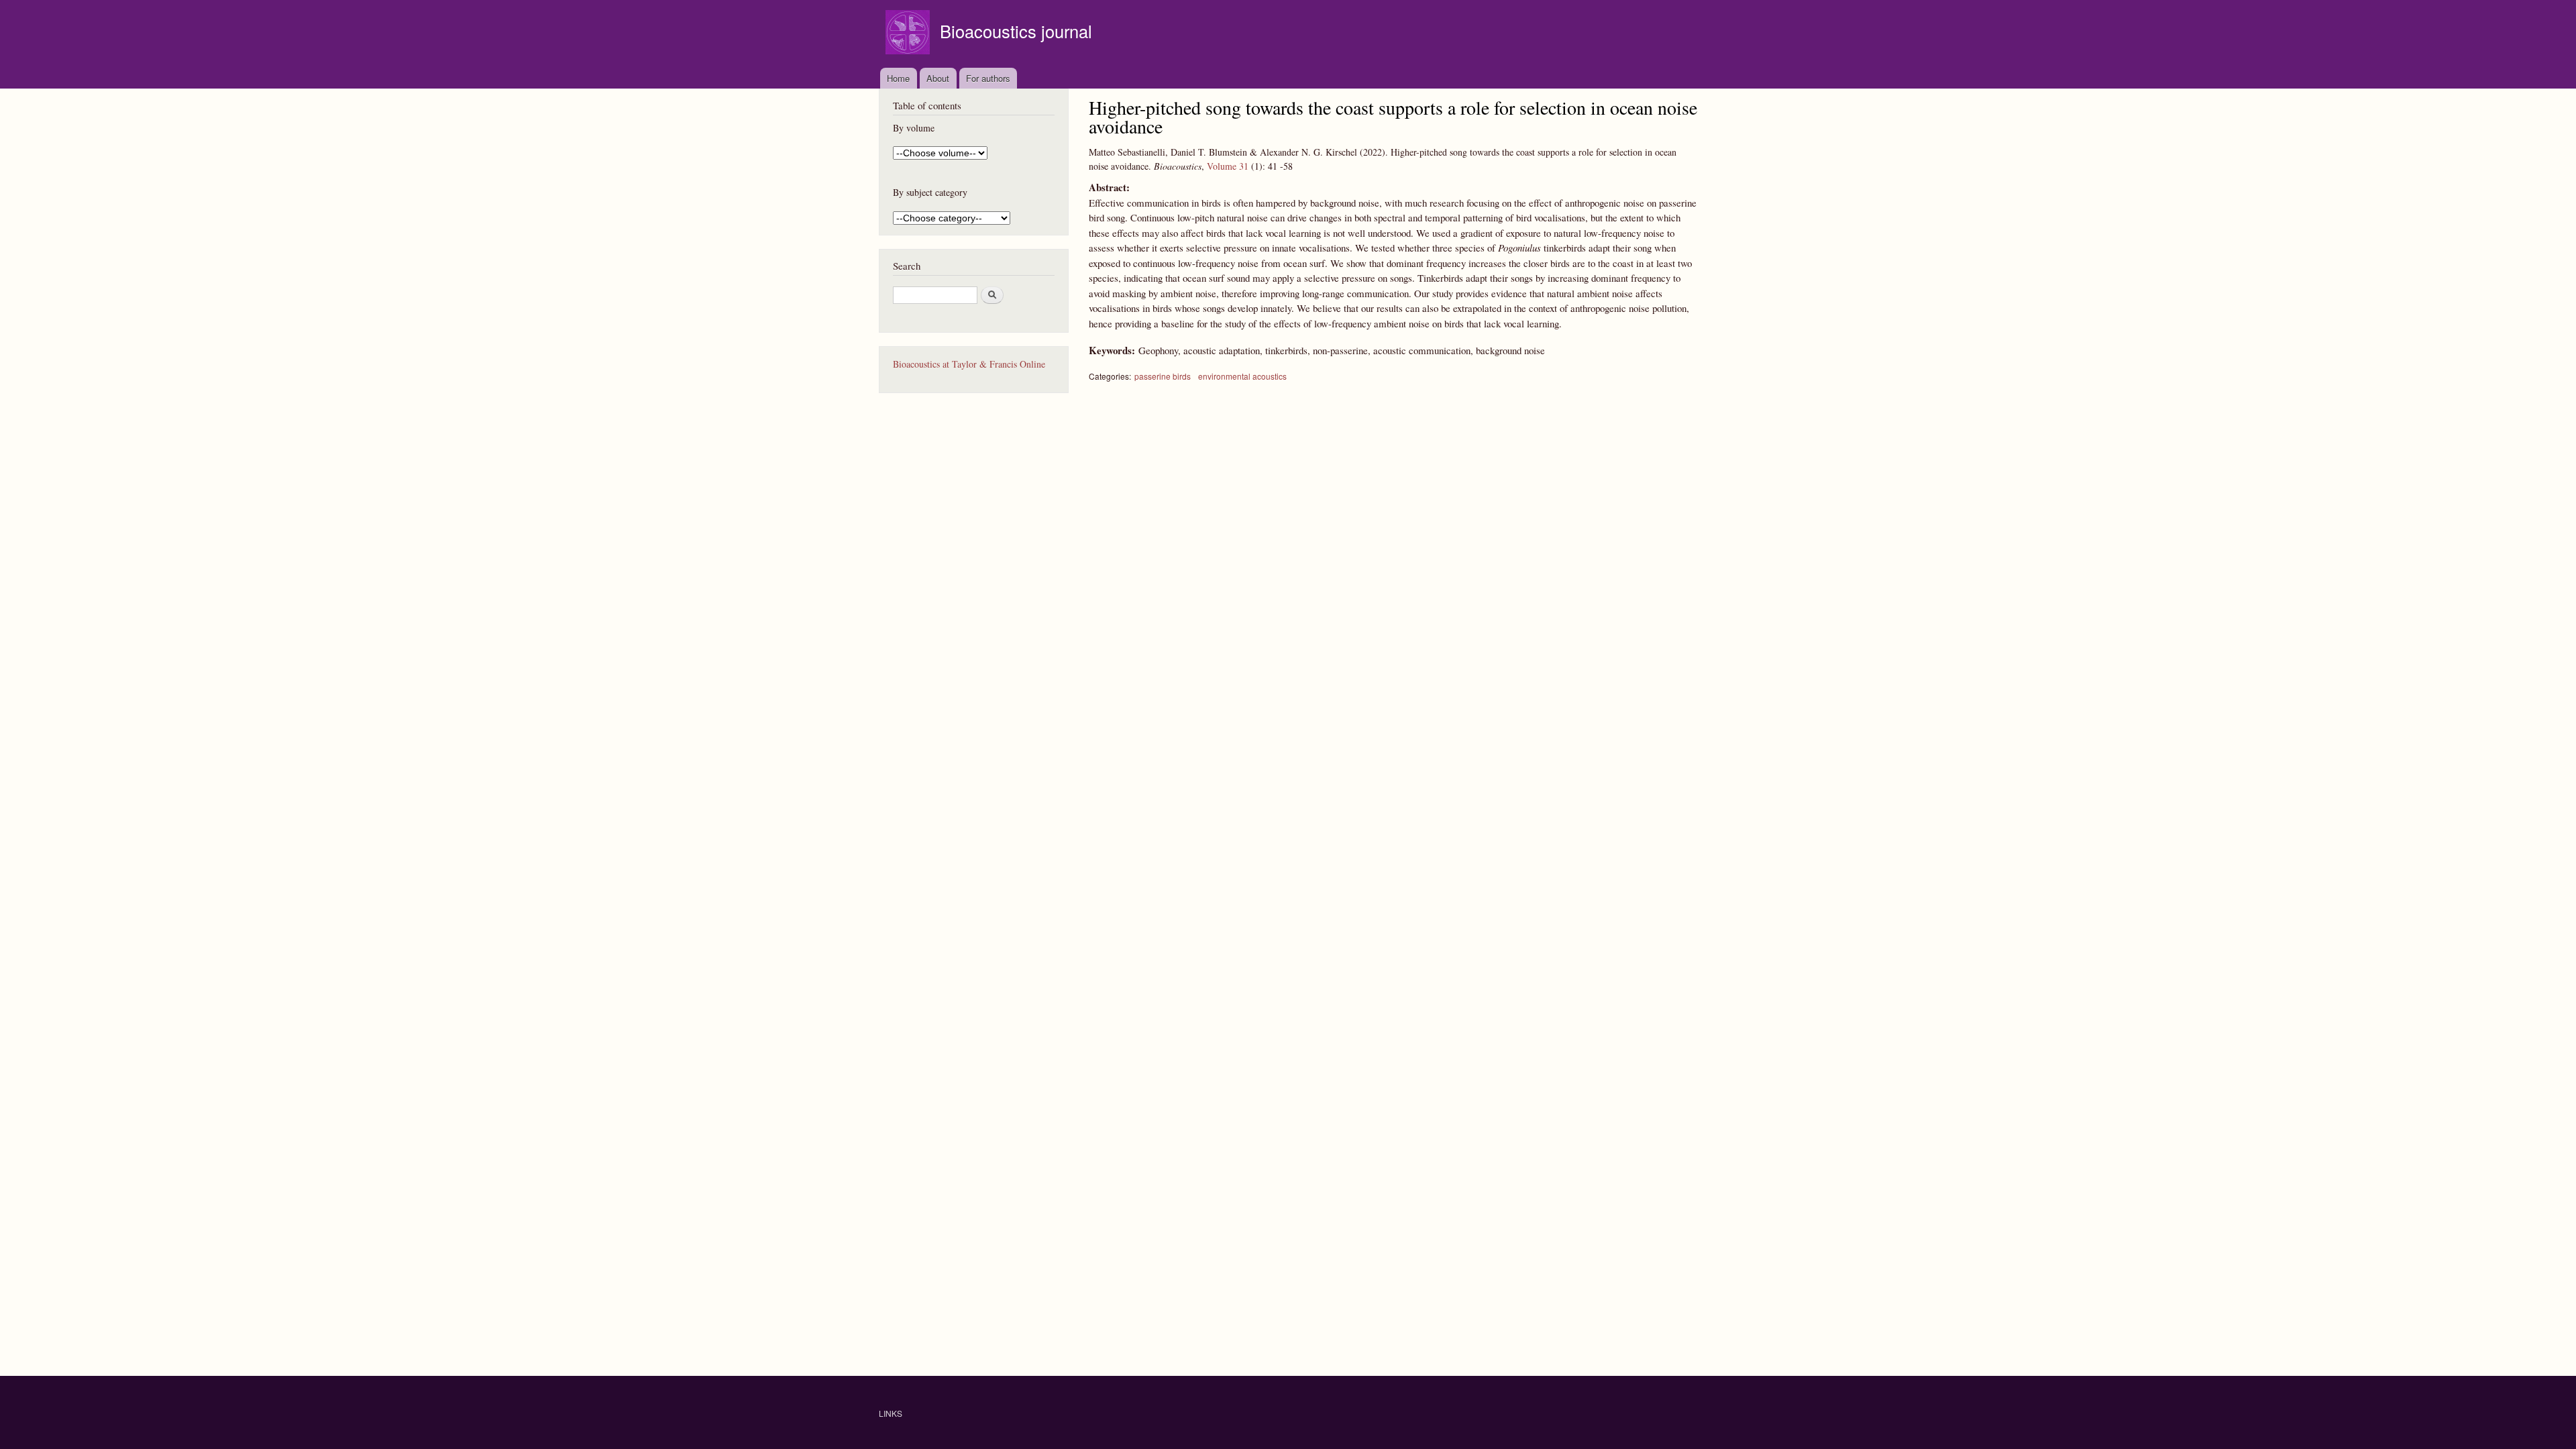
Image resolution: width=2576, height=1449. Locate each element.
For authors (988, 78)
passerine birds (1163, 376)
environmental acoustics (1242, 376)
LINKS (891, 1413)
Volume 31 (1228, 166)
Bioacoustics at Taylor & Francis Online (969, 364)
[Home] (909, 34)
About (938, 78)
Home (898, 78)
